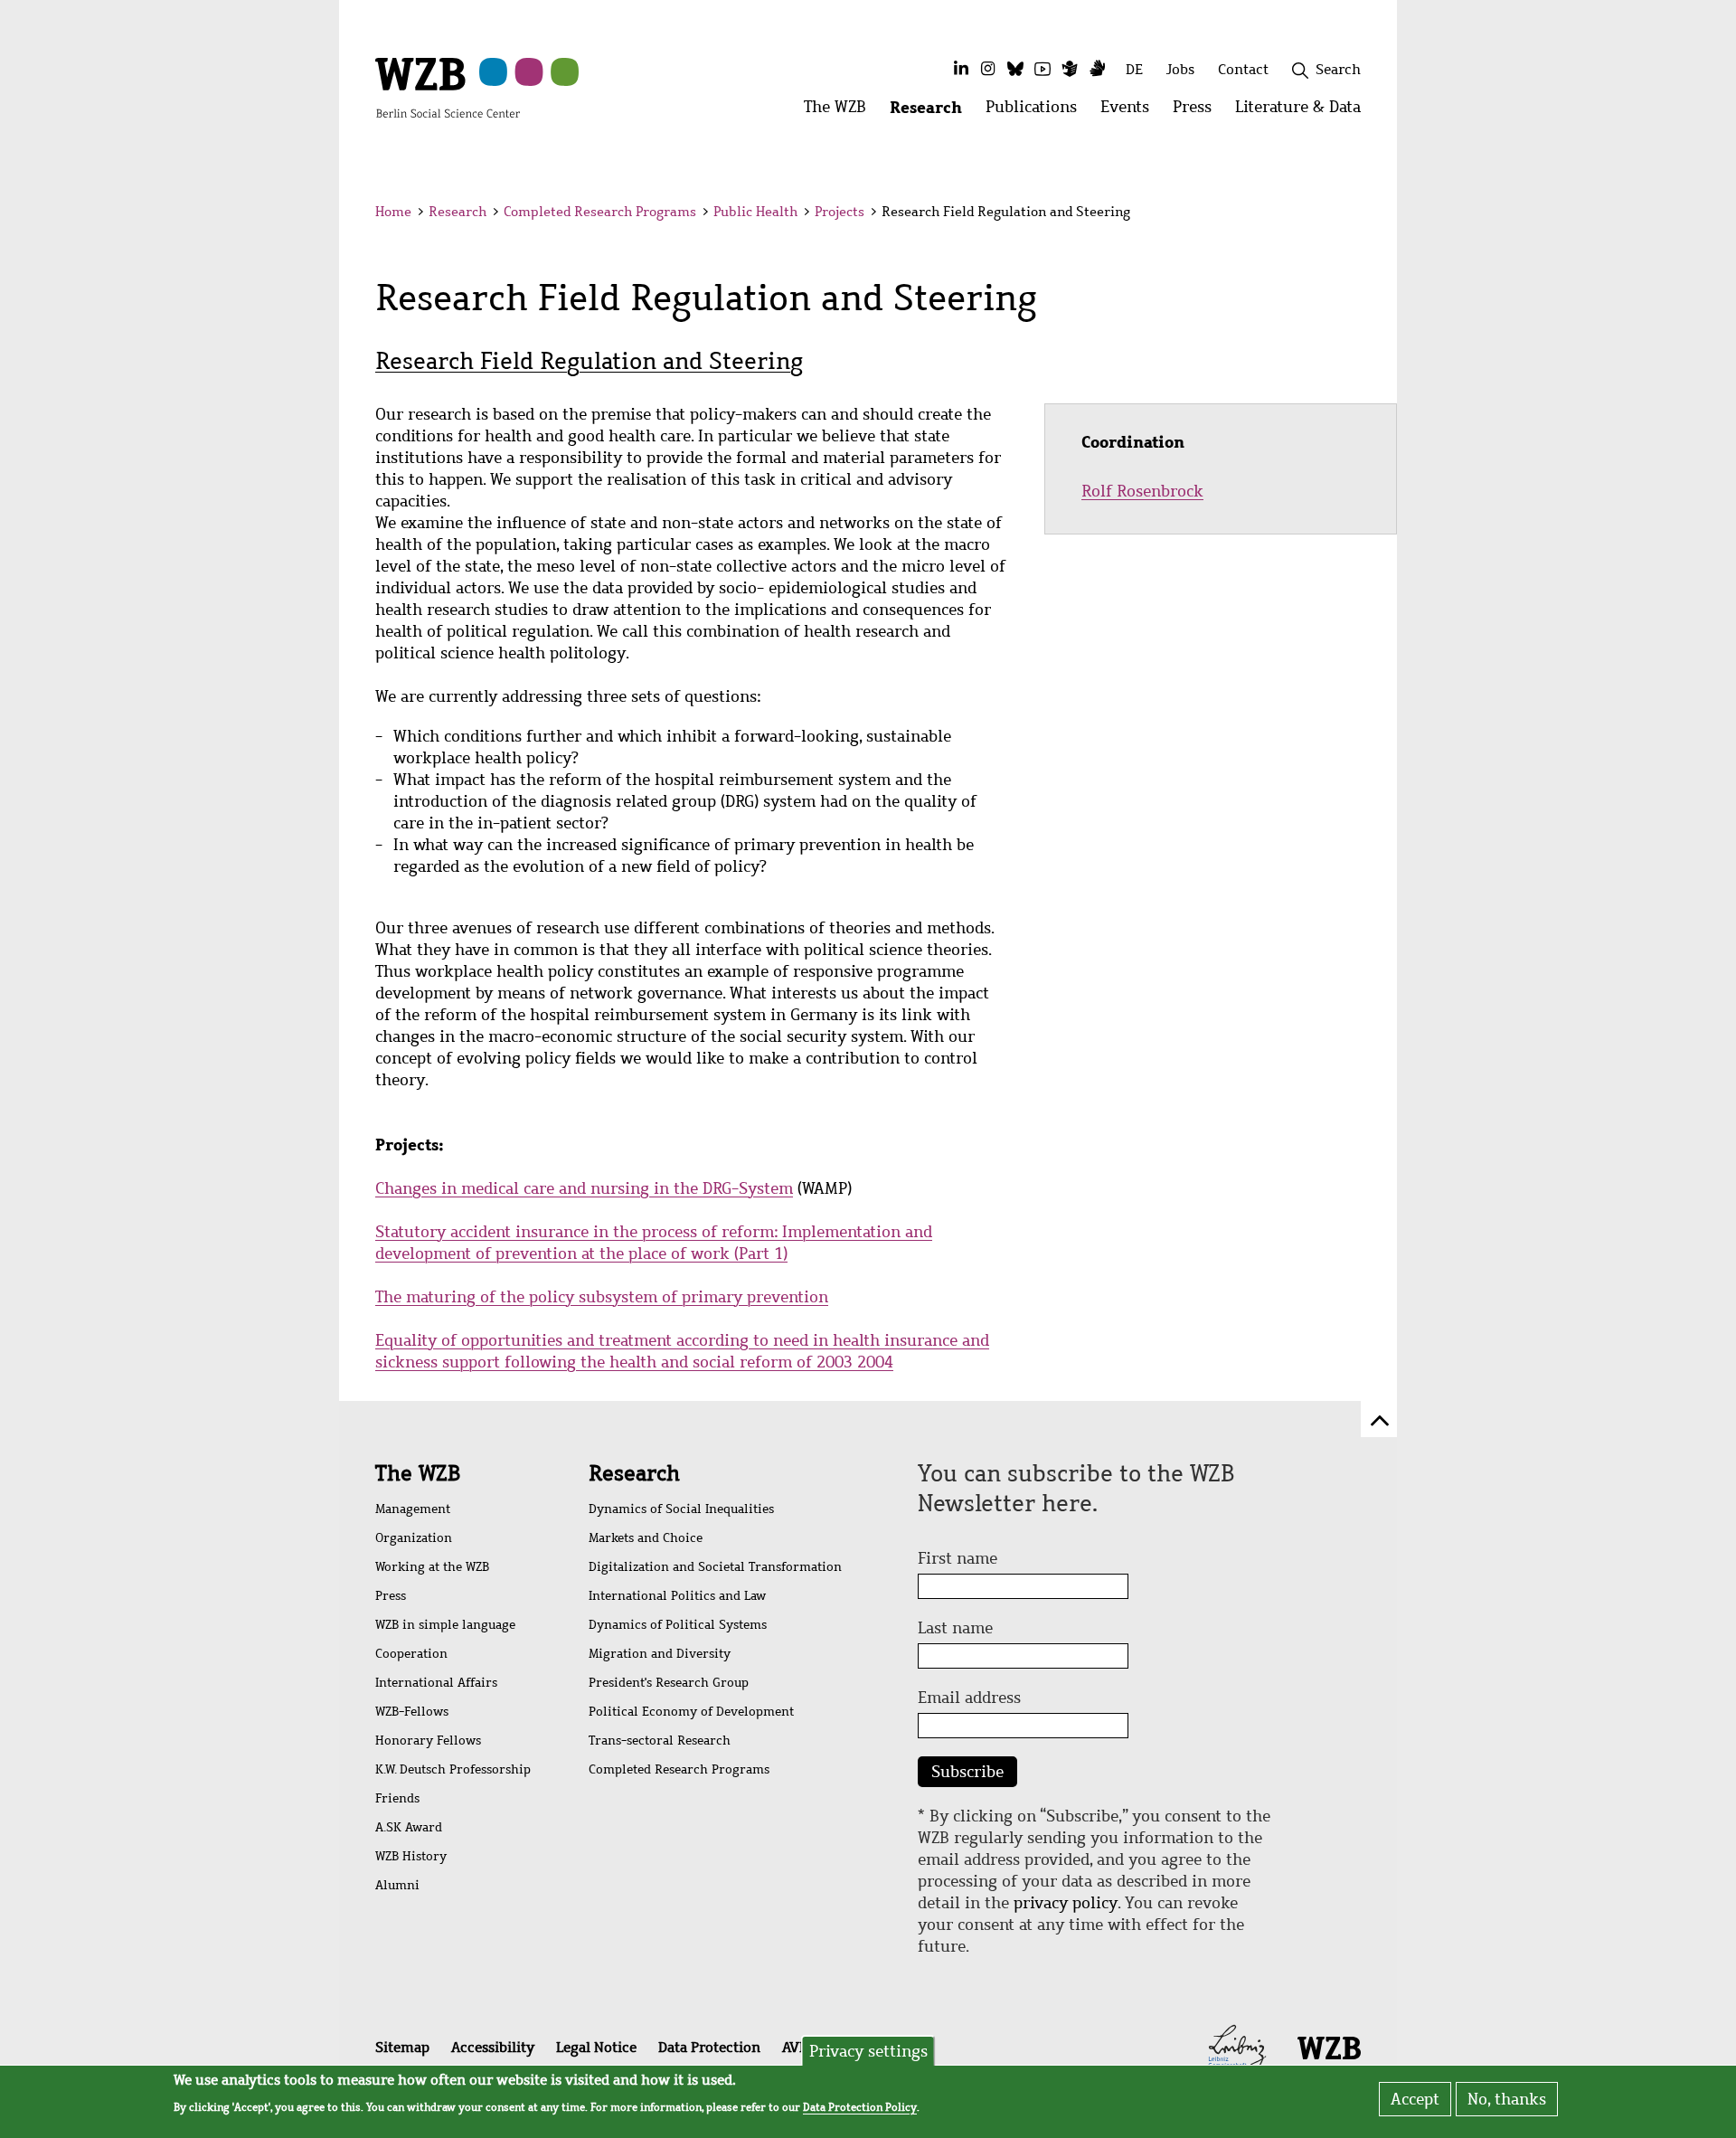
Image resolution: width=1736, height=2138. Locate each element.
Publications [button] (1037, 112)
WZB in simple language (445, 1625)
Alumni (397, 1885)
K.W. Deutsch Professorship (453, 1769)
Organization (414, 1538)
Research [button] (932, 112)
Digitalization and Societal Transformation (715, 1567)
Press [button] (1198, 112)
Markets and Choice (646, 1538)
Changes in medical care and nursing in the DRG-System (584, 1188)
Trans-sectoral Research (660, 1741)
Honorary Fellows (428, 1741)
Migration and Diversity (660, 1654)
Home (393, 212)
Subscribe (967, 1772)
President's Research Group (669, 1683)
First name (958, 1558)
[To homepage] (448, 87)
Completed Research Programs (600, 212)
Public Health (755, 212)
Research (458, 212)
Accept (1415, 2099)
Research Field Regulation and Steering (589, 361)
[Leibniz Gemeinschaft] (1237, 2046)
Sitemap (402, 2047)
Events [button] (1131, 112)
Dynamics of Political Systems (678, 1625)
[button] (1364, 215)
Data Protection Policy (860, 2107)
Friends (397, 1798)
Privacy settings (868, 2051)
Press (391, 1596)
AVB (795, 2047)
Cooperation (411, 1654)
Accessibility (493, 2047)
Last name (955, 1628)
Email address (969, 1698)
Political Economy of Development (691, 1712)
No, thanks (1507, 2099)
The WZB (418, 1473)
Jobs (1180, 69)
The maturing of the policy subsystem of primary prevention (602, 1297)
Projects (840, 212)
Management (413, 1509)
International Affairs (436, 1683)
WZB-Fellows (412, 1712)
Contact (1243, 69)
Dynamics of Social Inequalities (681, 1509)
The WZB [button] (841, 112)
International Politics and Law (677, 1596)
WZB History (411, 1856)
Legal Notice (596, 2047)
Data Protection (709, 2047)
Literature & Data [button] (1304, 112)
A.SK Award (409, 1827)
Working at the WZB (432, 1567)
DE (1134, 69)
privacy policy (1066, 1903)
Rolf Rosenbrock (1142, 491)
